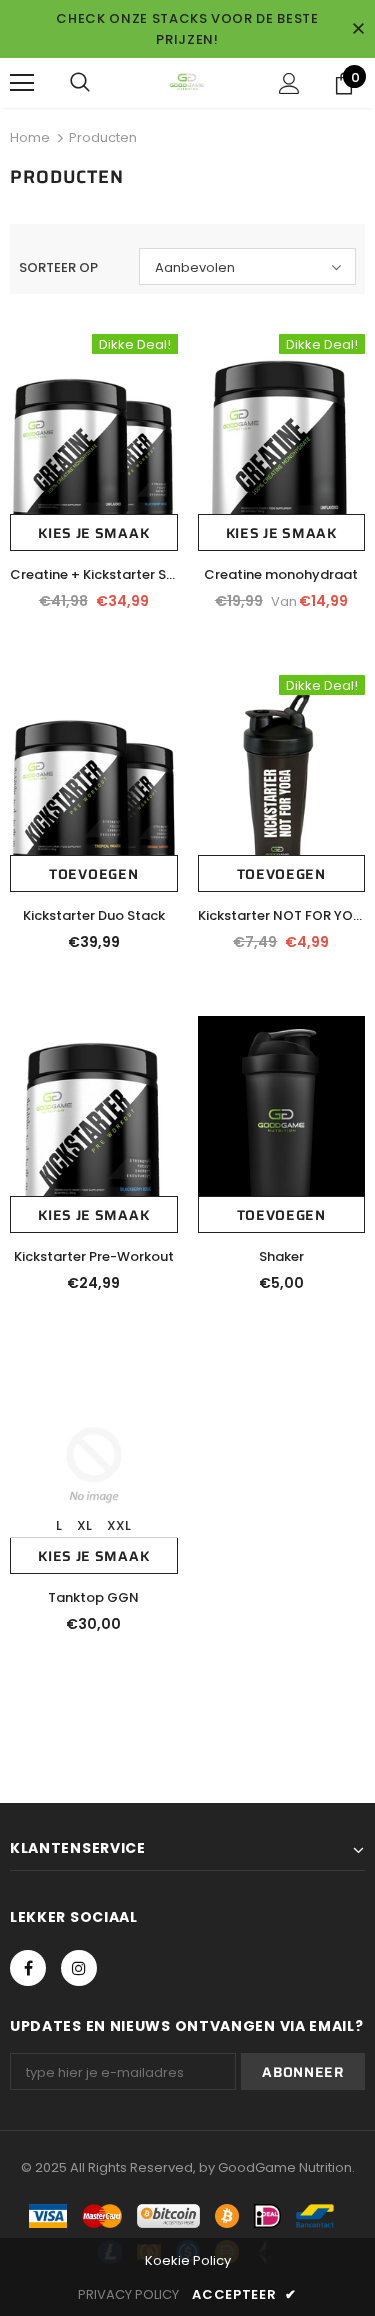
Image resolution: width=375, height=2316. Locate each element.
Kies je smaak (93, 533)
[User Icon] (289, 83)
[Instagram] (79, 1968)
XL (84, 1525)
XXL (119, 1525)
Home (30, 137)
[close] (358, 29)
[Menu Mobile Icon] (22, 83)
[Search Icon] (80, 83)
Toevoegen (93, 874)
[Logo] (187, 82)
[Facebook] (28, 1968)
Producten (103, 137)
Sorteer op (58, 267)
